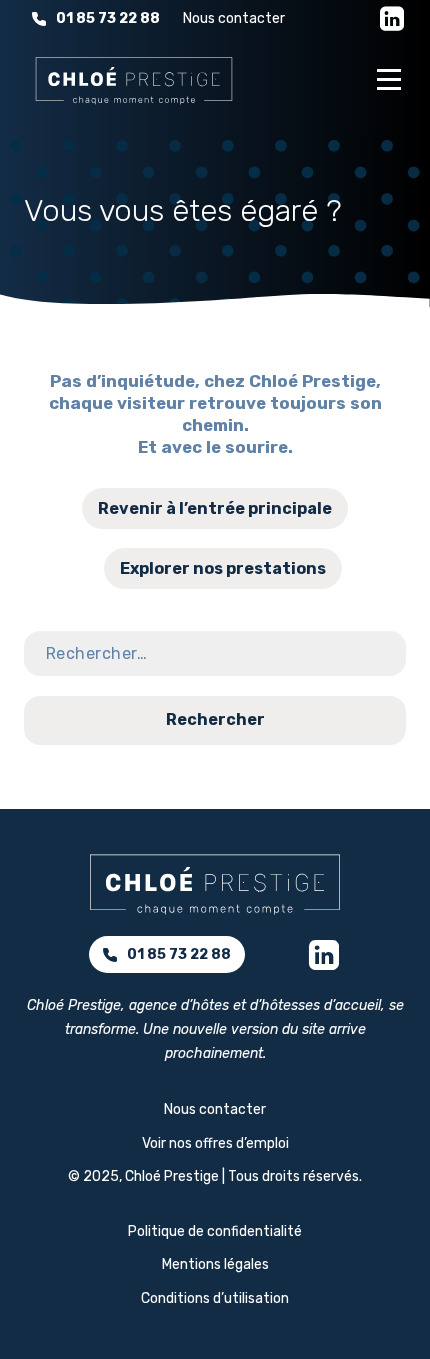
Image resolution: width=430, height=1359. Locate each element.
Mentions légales (215, 1264)
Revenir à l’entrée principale (215, 508)
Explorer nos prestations (223, 568)
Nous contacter (234, 18)
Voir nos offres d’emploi (215, 1143)
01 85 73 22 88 (108, 18)
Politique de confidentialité (215, 1231)
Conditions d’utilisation (215, 1298)
